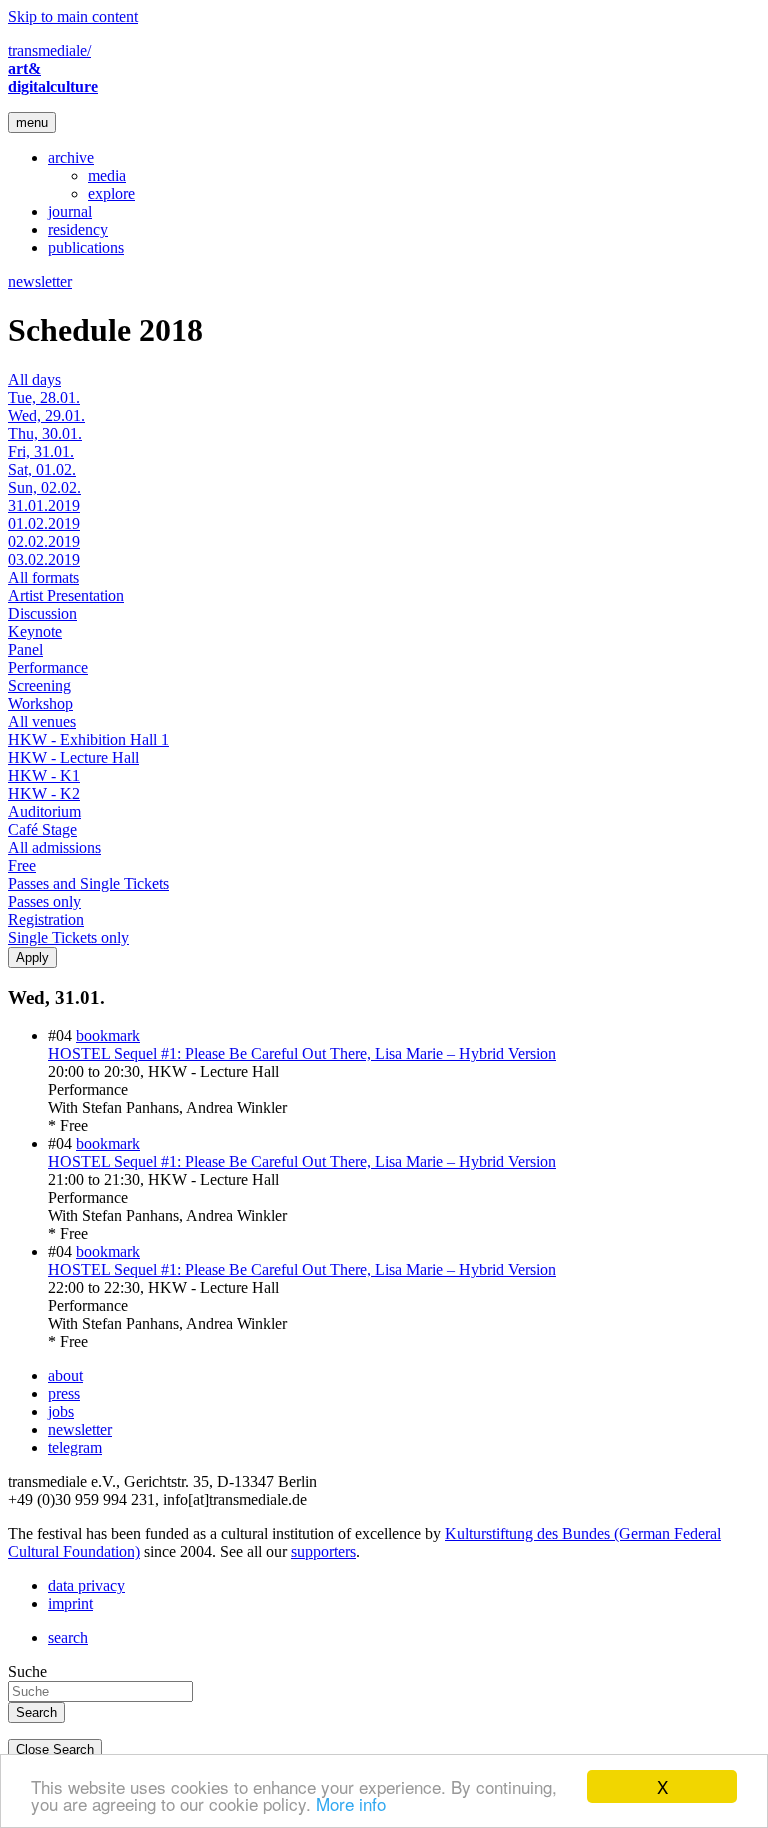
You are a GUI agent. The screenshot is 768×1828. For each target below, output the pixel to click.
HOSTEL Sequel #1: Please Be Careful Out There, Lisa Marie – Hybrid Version (302, 1053)
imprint (70, 1603)
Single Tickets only (68, 937)
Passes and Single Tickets (88, 883)
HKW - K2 (44, 793)
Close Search (55, 1749)
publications (86, 247)
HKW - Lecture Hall (73, 757)
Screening (39, 685)
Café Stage (42, 829)
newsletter (40, 281)
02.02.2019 (44, 541)
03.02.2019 (44, 559)
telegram (75, 1447)
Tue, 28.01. (44, 397)
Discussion (42, 613)
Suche (27, 1671)
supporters (323, 1551)
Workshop (40, 703)
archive (71, 157)
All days (34, 379)
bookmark (108, 1035)
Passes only (44, 901)
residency (78, 229)
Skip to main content (73, 16)
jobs (61, 1411)
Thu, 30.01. (45, 433)
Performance (48, 667)
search (68, 1637)
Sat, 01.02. (42, 469)
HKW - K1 (44, 775)
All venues (42, 721)
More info (351, 1803)
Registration (46, 919)
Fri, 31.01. (41, 451)
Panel (25, 649)
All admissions (54, 847)
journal (70, 211)
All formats (43, 577)
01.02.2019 (44, 523)
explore (111, 193)
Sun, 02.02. (44, 487)
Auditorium (44, 811)
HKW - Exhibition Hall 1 (88, 739)
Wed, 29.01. (46, 415)
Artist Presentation (66, 595)
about (65, 1375)
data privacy (86, 1585)
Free (22, 865)
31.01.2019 (44, 505)
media (107, 175)
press (64, 1393)
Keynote (35, 631)
